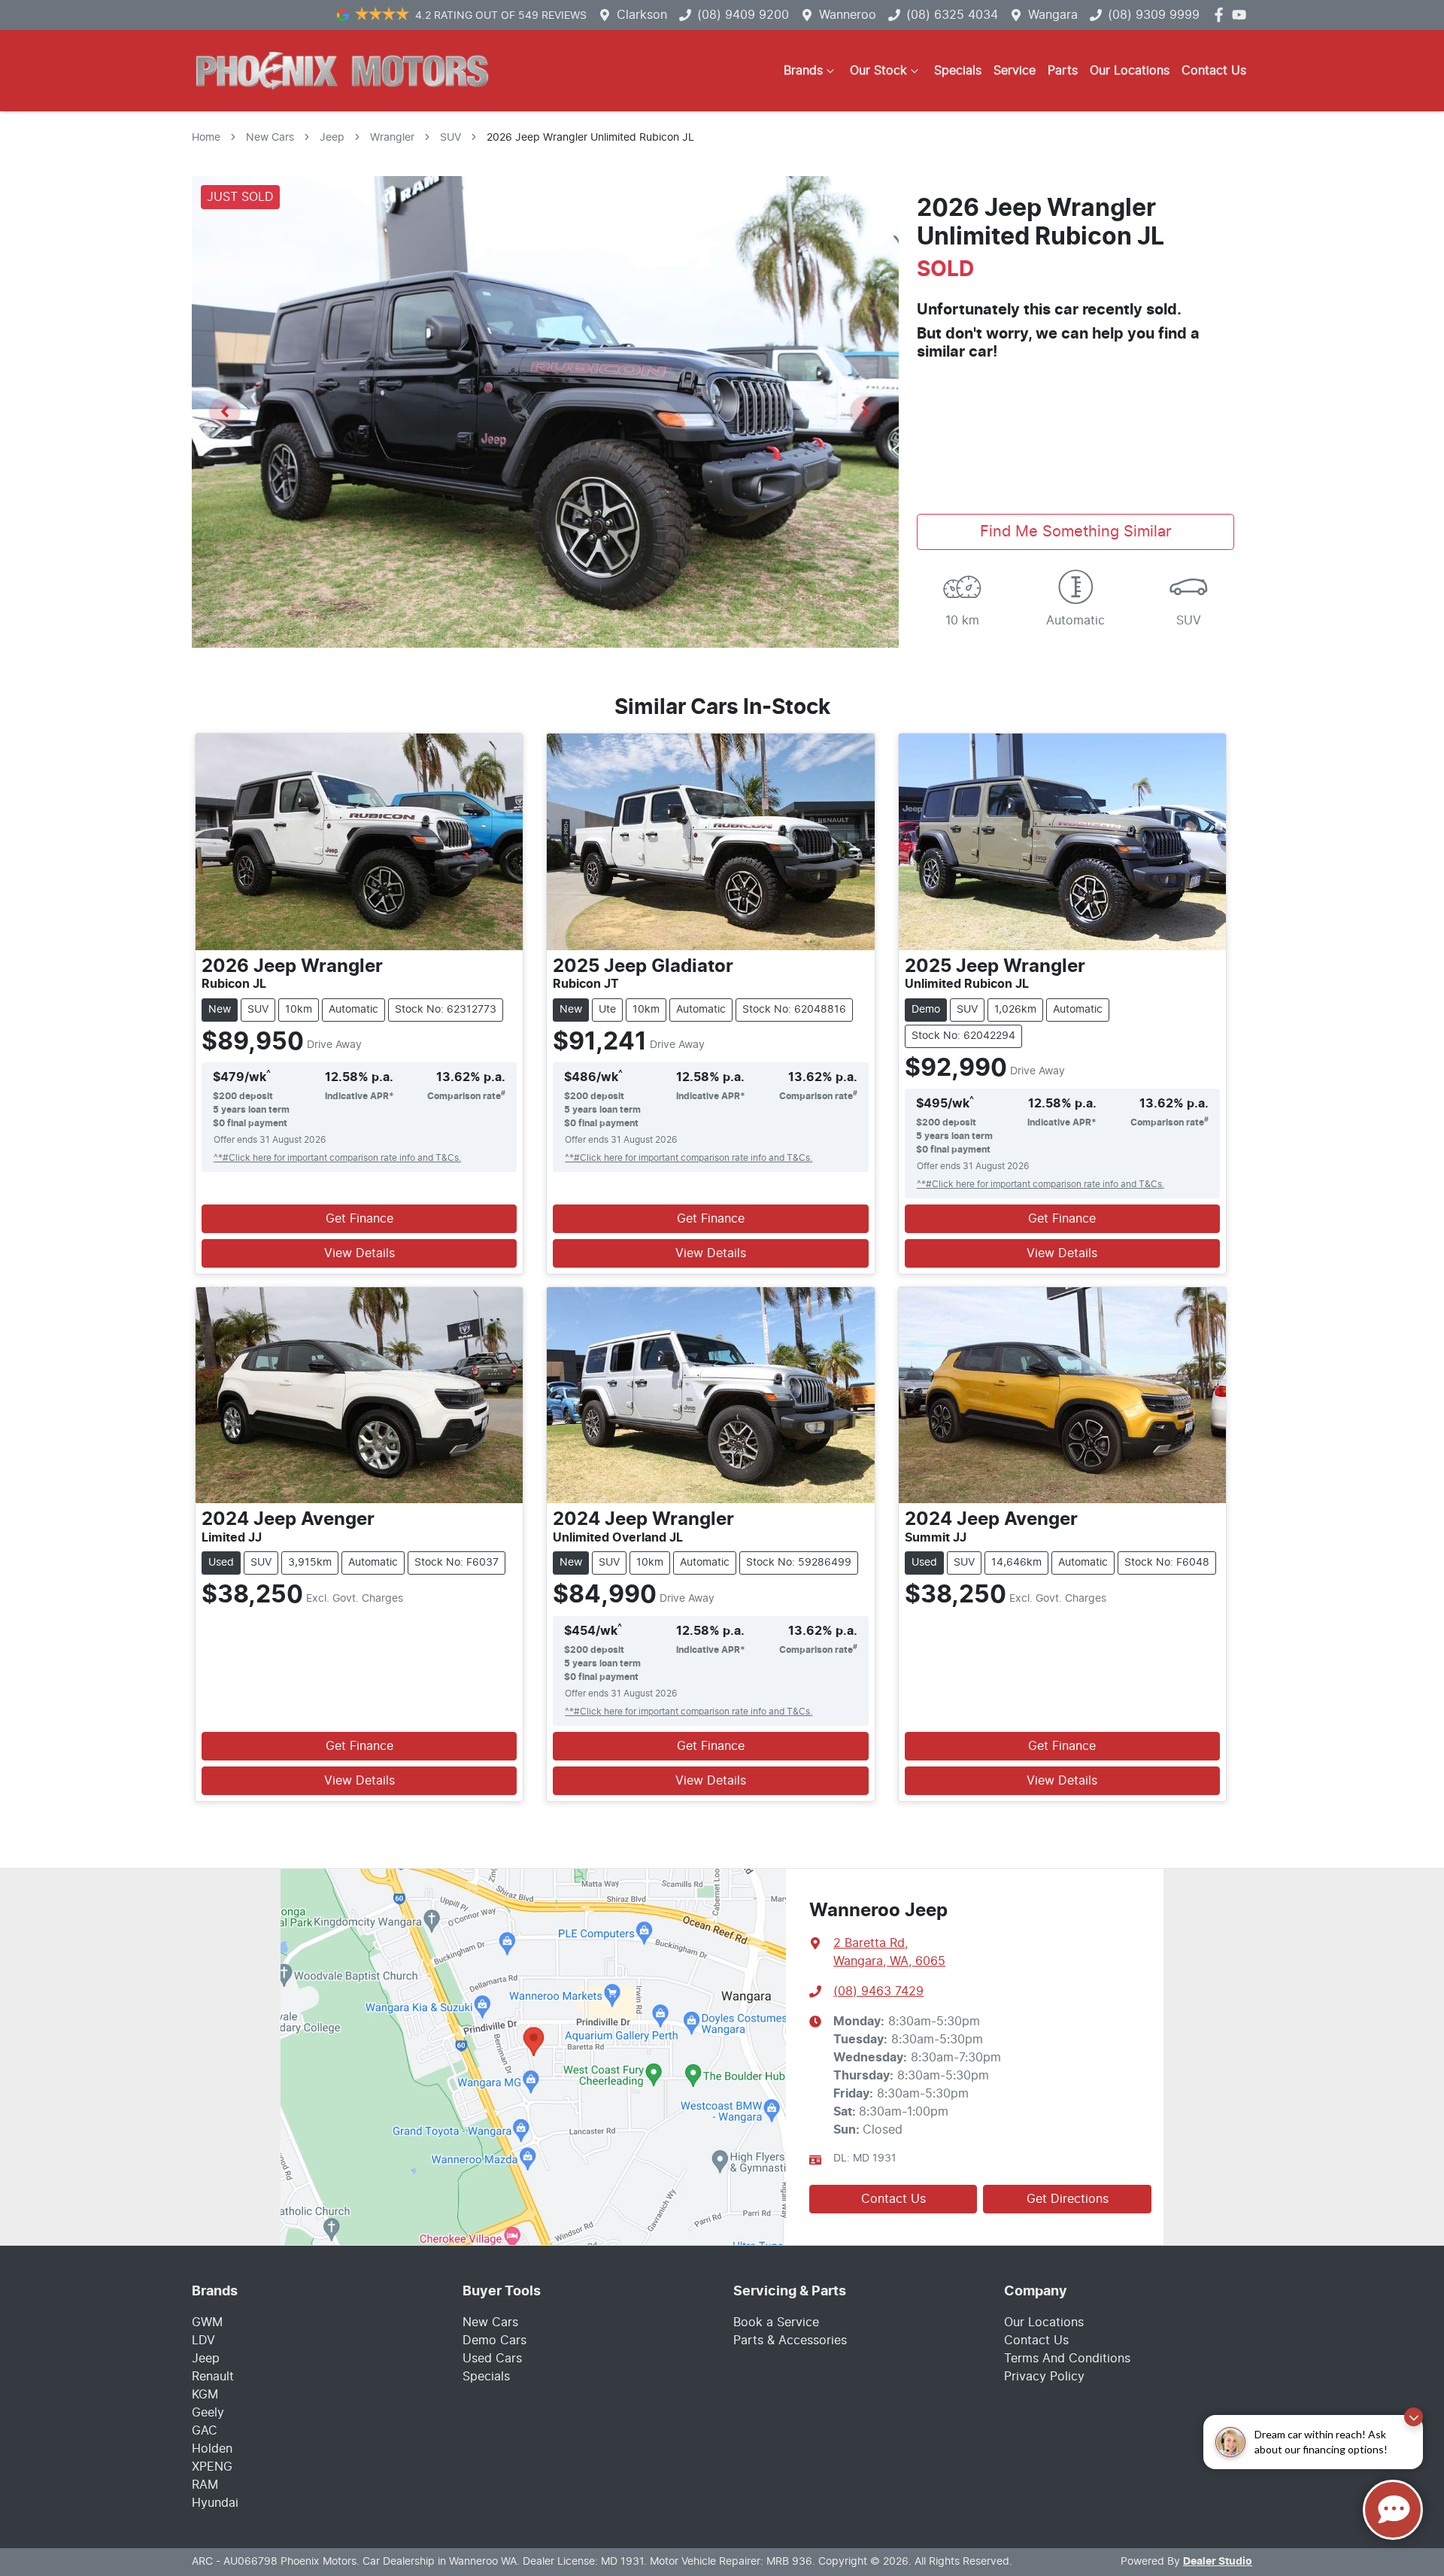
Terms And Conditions (1067, 2359)
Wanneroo (848, 15)
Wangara (1053, 15)
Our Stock (878, 71)
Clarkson (642, 15)
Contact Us (1214, 71)
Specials (958, 71)
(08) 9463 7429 (878, 1991)
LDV (203, 2341)
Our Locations (1130, 71)
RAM (205, 2485)
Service (1015, 71)
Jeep (332, 138)
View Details (359, 1253)
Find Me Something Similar (1075, 532)
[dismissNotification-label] (1414, 2417)
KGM (205, 2395)
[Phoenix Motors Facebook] (1222, 15)
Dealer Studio (1218, 2562)
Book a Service (776, 2322)
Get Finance (359, 1219)
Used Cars (492, 2359)
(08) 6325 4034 (952, 15)
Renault (213, 2377)
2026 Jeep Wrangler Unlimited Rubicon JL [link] (590, 138)
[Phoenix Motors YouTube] (1242, 15)
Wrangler (392, 138)
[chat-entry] (1393, 2510)
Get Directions (1068, 2199)
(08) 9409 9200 (743, 15)
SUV (450, 138)
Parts (1063, 71)
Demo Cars (494, 2341)
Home (206, 138)
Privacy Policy (1044, 2377)
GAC (205, 2431)
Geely (208, 2413)
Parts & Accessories (790, 2341)
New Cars (270, 138)
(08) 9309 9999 (1154, 15)
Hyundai (215, 2503)
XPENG (212, 2467)
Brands (803, 71)
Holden (212, 2449)
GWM (207, 2322)
